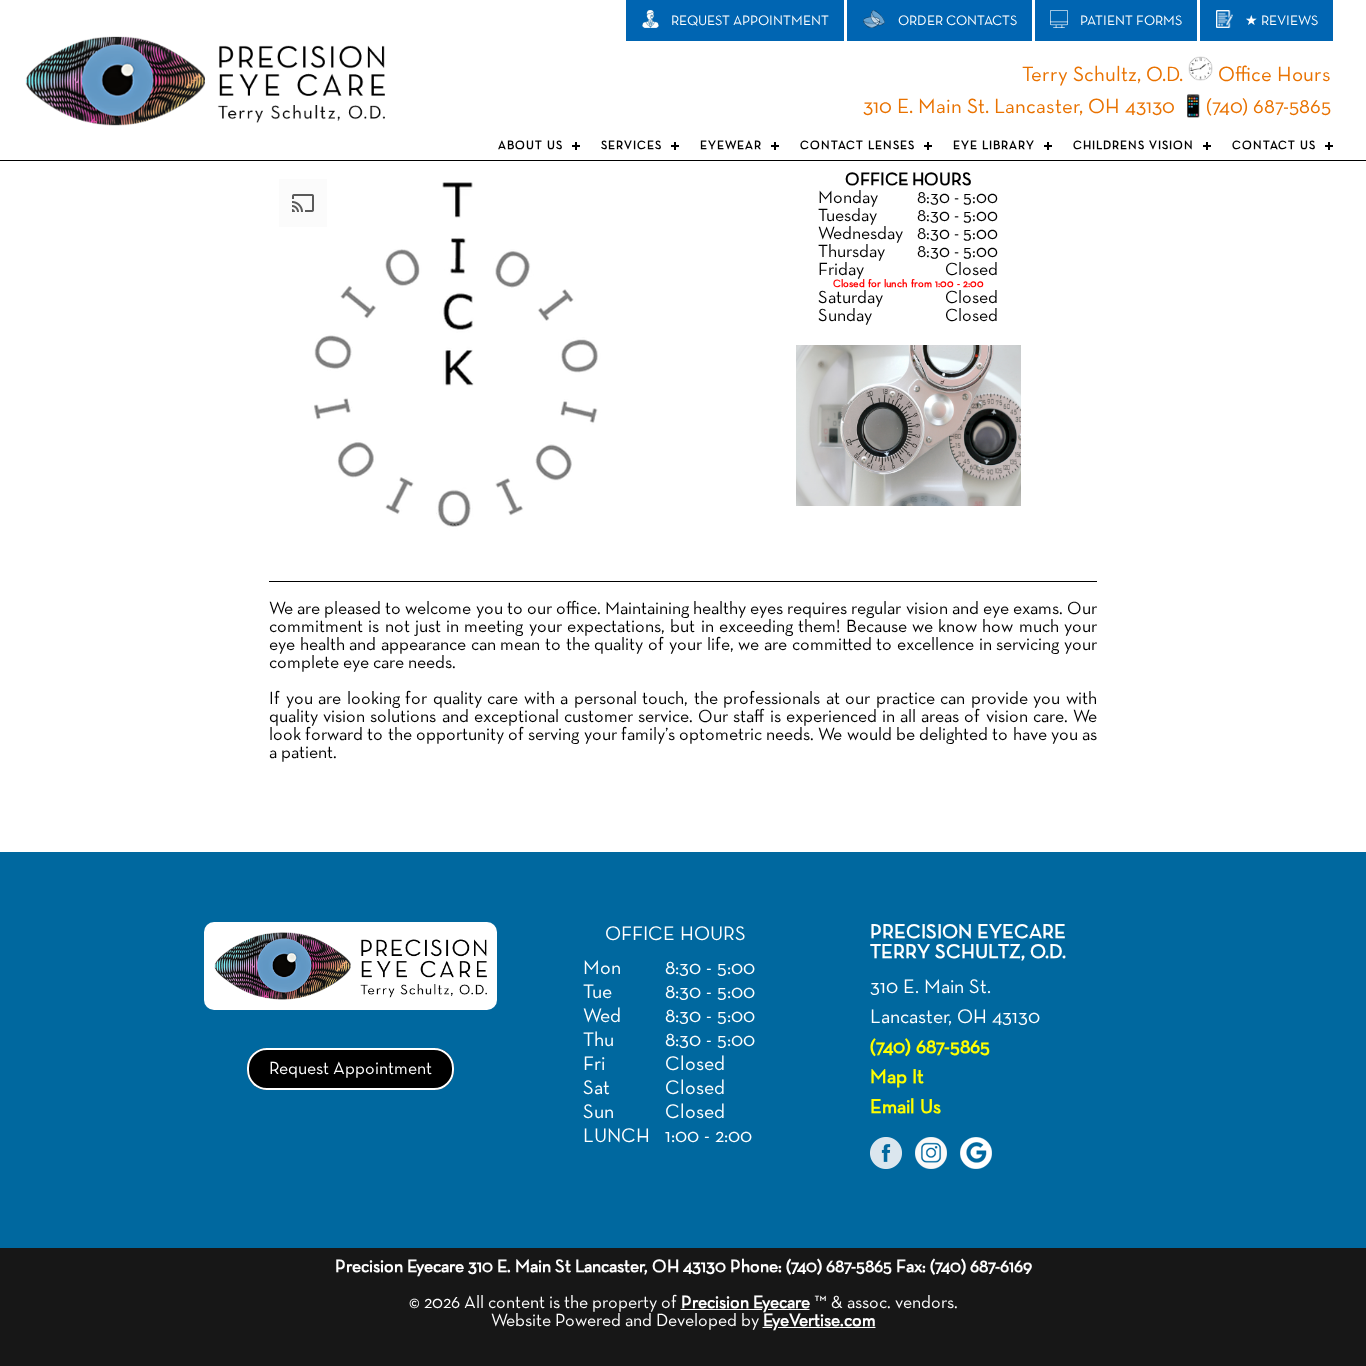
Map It (897, 1077)
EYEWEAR (731, 146)
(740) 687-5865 (1268, 107)
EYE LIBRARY (994, 146)
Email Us (905, 1107)
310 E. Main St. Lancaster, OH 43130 (1019, 107)
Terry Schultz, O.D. (1102, 75)
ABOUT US (530, 146)
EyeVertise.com (819, 1321)
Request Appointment (350, 1069)
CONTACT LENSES (857, 146)
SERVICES (631, 146)
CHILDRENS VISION (1133, 146)
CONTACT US (1274, 146)
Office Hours (1272, 75)
